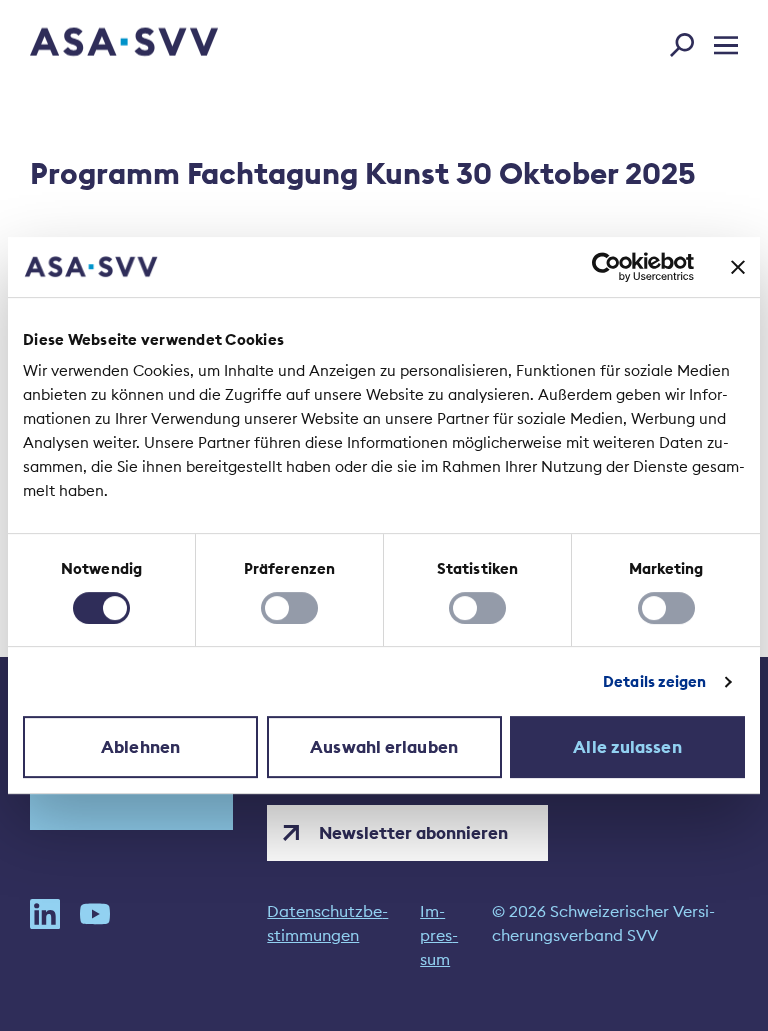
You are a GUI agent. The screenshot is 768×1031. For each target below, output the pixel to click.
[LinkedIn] (45, 935)
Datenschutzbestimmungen (327, 923)
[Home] (89, 44)
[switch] (289, 608)
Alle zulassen (627, 747)
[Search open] (688, 41)
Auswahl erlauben (384, 747)
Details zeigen (654, 681)
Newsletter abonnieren (413, 833)
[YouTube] (95, 935)
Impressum (439, 935)
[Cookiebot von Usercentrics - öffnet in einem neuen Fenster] (606, 267)
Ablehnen (140, 747)
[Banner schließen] (738, 267)
